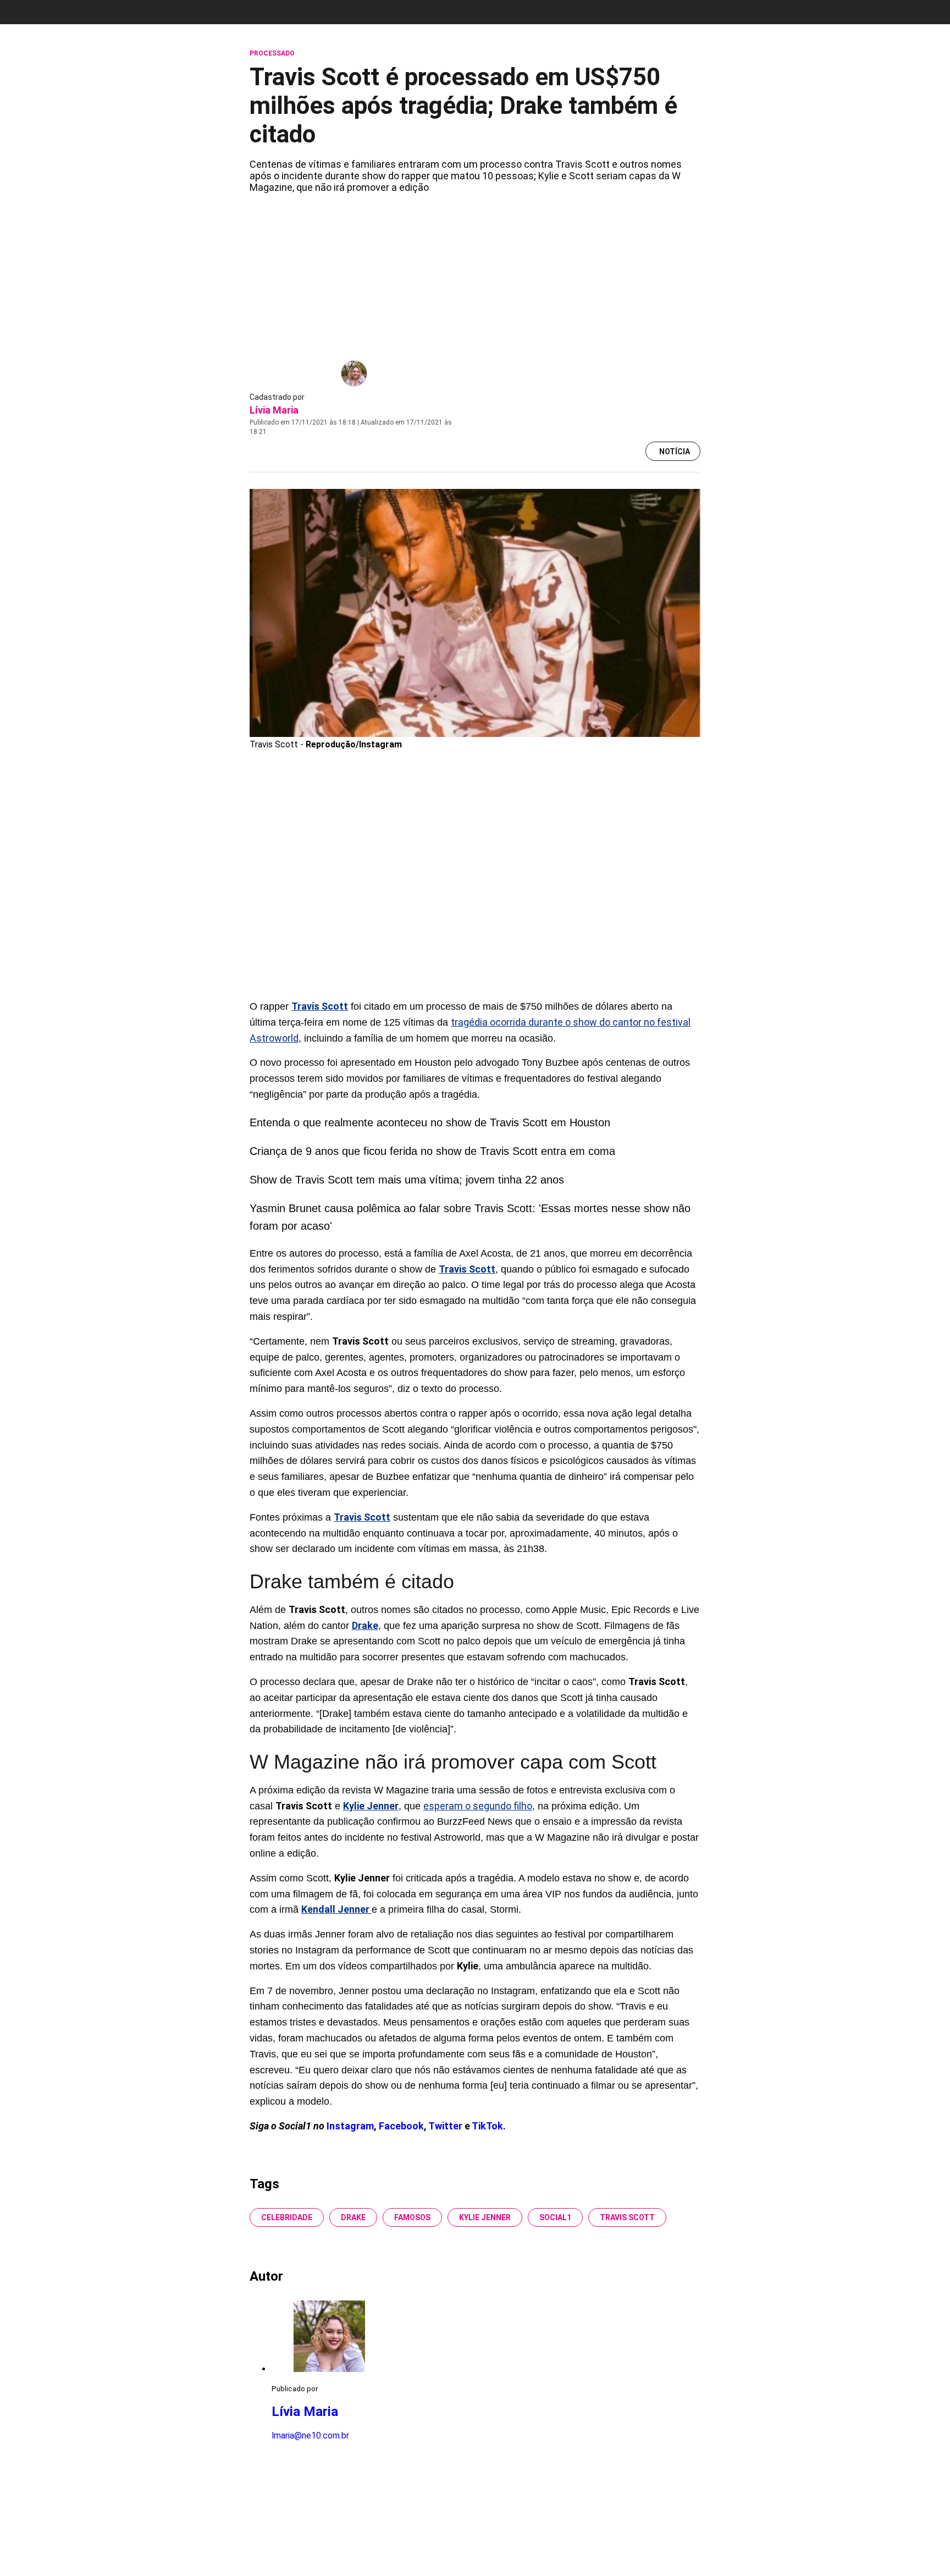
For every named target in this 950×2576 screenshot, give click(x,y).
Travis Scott (627, 2217)
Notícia (675, 452)
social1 (555, 2217)
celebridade (287, 2217)
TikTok (487, 2126)
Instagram (350, 2126)
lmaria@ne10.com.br (310, 2435)
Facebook (401, 2126)
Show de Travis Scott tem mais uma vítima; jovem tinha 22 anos (407, 1180)
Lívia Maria (274, 410)
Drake (353, 2217)
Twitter (446, 2126)
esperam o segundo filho (478, 1806)
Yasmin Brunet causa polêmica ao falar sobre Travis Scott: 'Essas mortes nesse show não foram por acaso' (470, 1217)
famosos (412, 2217)
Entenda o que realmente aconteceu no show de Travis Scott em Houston (430, 1122)
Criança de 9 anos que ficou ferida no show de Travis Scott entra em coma (432, 1151)
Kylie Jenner (485, 2217)
